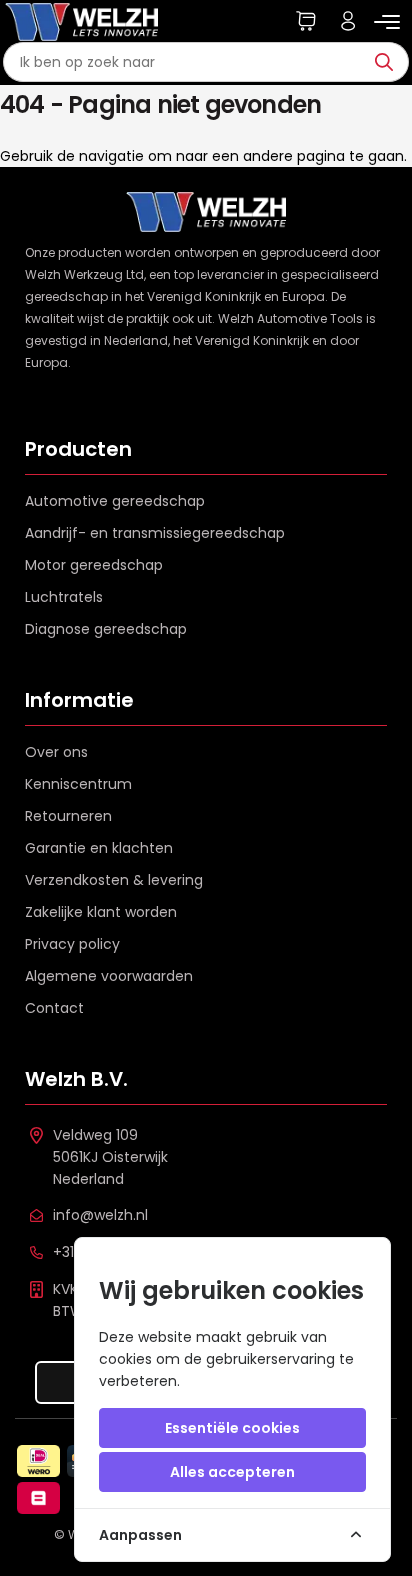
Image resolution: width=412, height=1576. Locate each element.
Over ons (56, 752)
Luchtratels (64, 597)
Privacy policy (72, 944)
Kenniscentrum (78, 784)
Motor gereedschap (94, 565)
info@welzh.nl (100, 1215)
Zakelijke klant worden (101, 912)
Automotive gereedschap (115, 501)
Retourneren (68, 816)
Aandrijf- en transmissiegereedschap (155, 533)
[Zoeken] (389, 62)
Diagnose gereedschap (106, 629)
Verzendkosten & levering (114, 880)
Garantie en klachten (99, 848)
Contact (54, 1008)
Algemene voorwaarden (109, 976)
